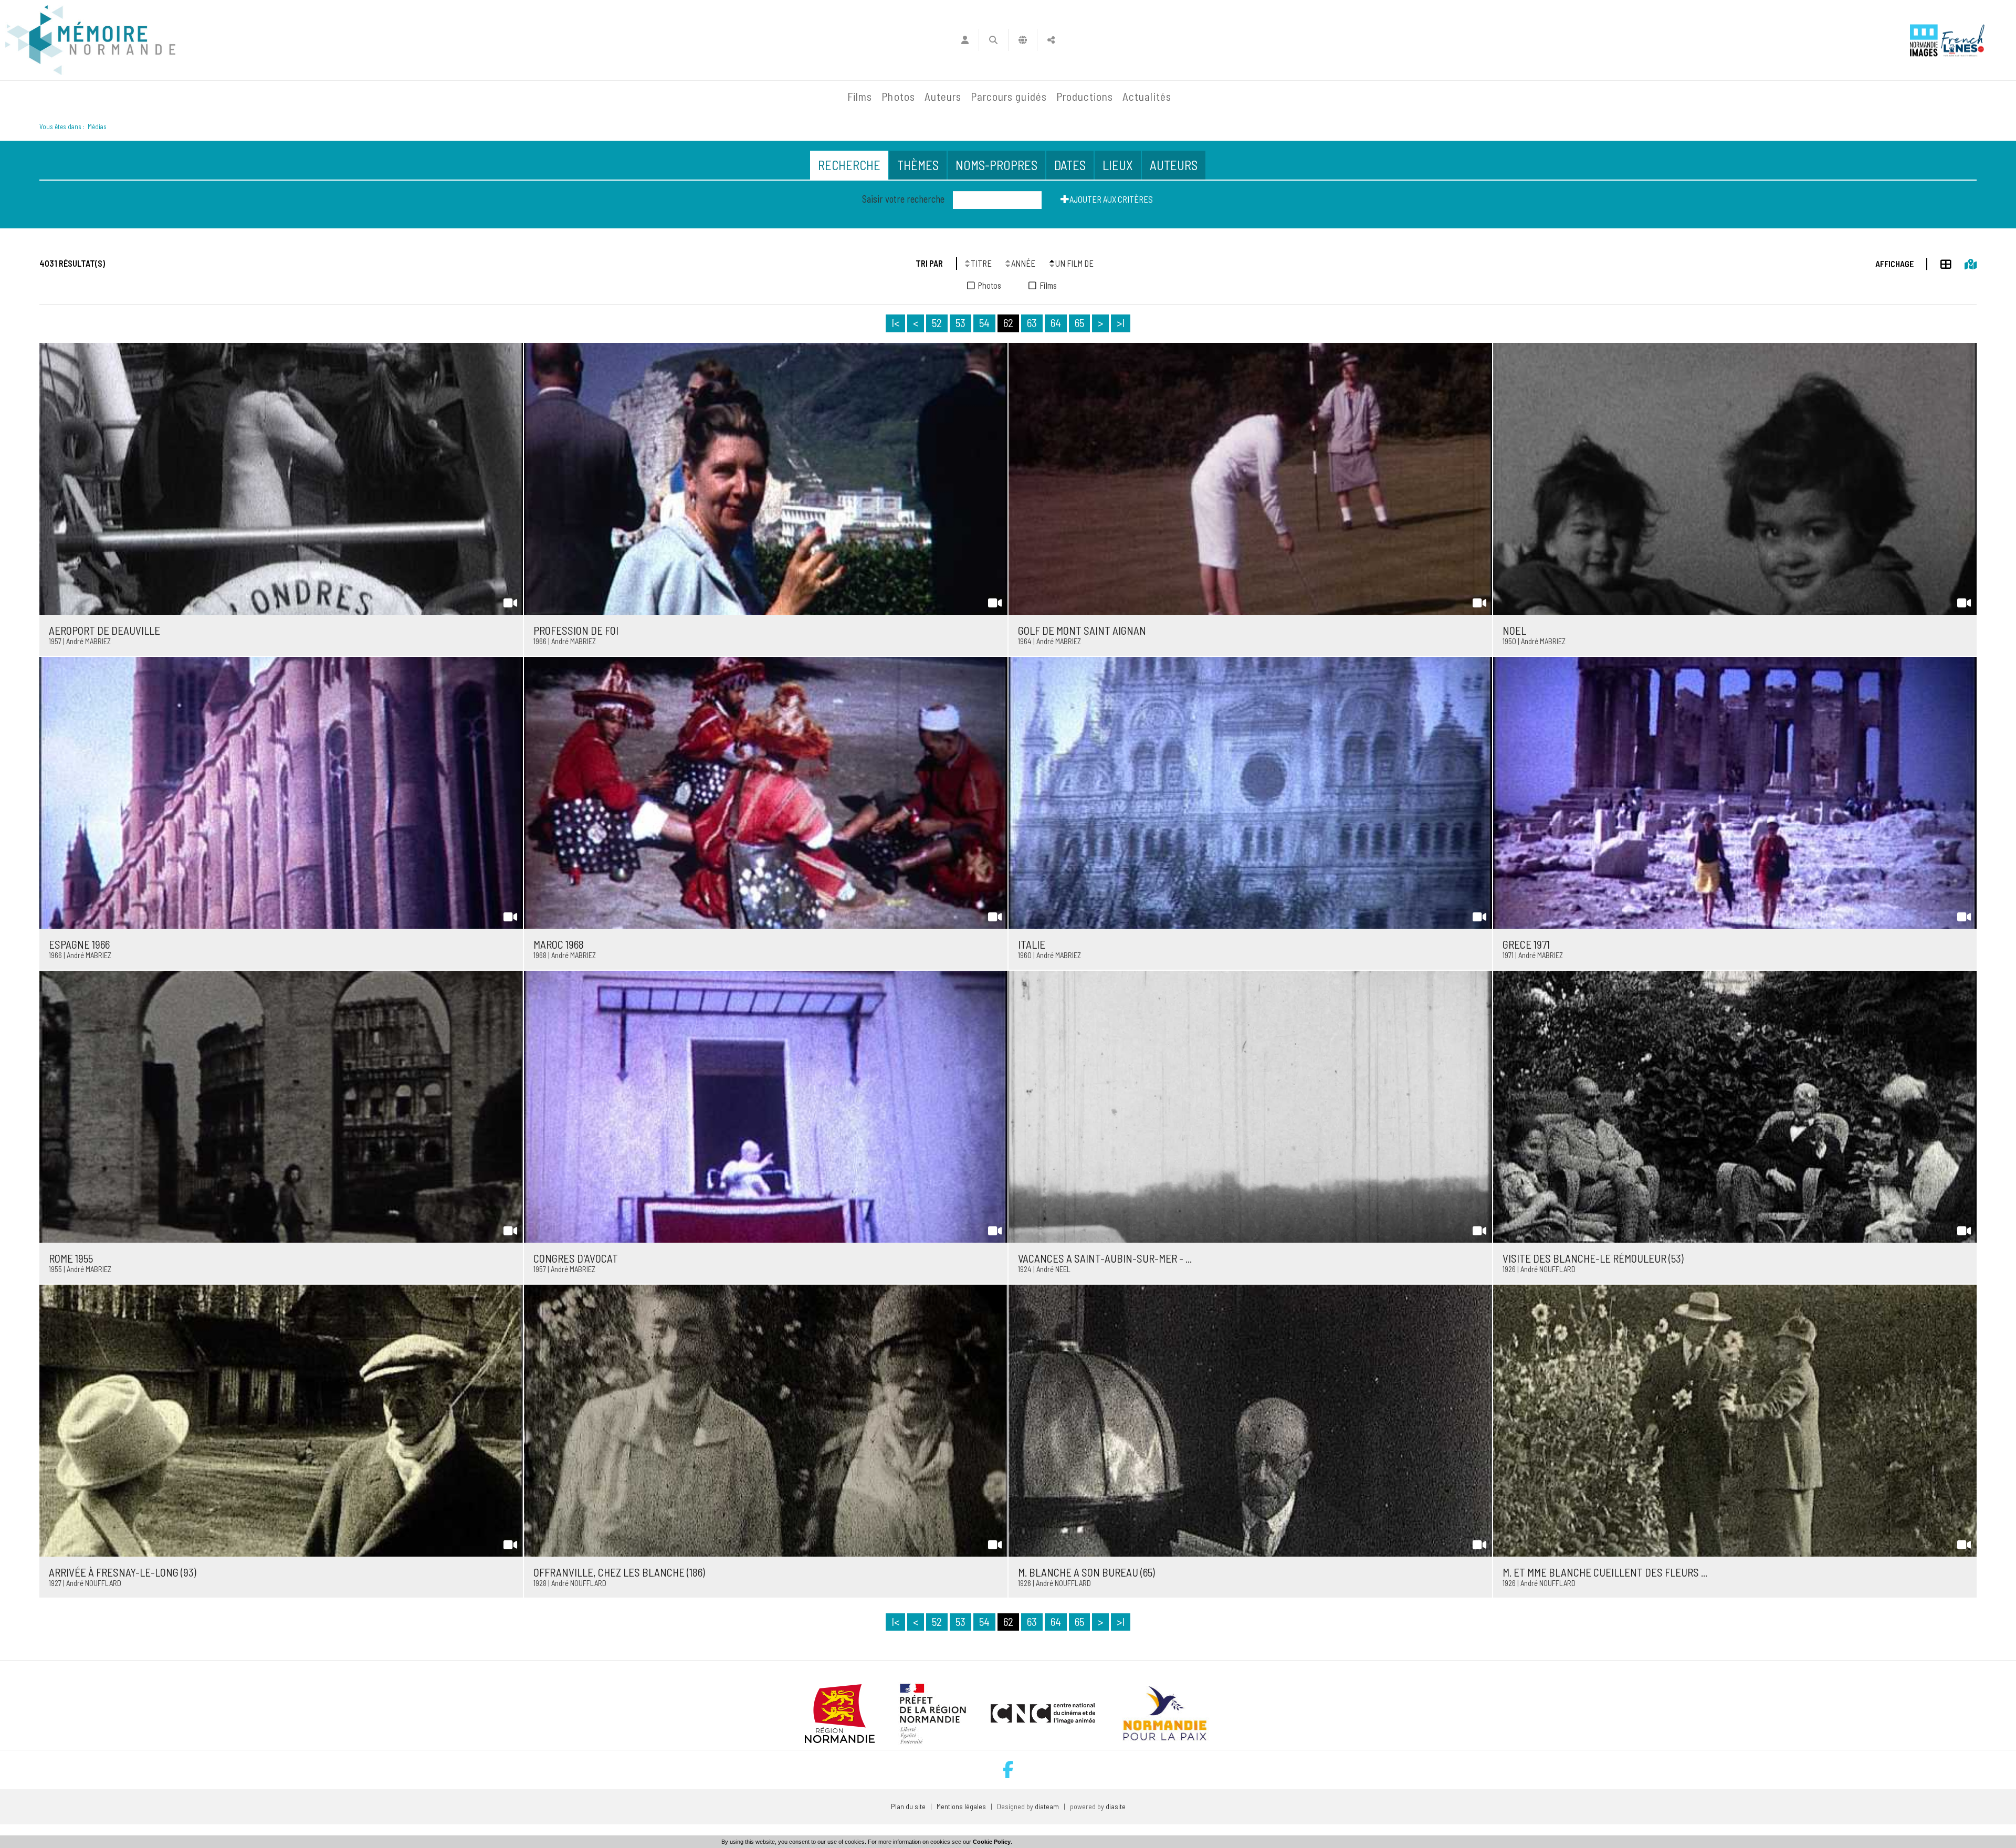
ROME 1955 (71, 1258)
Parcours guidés (1009, 96)
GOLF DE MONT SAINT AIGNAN (1082, 630)
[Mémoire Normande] (729, 97)
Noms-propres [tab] (996, 165)
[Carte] (1964, 262)
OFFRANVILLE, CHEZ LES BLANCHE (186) (619, 1572)
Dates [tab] (1070, 165)
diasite (1116, 1806)
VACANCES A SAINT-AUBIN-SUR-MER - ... (1105, 1258)
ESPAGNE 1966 (79, 944)
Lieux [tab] (1118, 165)
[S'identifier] (965, 40)
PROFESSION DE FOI (576, 630)
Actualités (1147, 96)
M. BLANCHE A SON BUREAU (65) (1086, 1572)
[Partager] (1051, 40)
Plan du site (908, 1806)
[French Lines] (1963, 40)
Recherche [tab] (849, 165)
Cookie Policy (992, 1842)
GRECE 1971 (1526, 944)
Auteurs (943, 96)
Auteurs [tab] (1174, 165)
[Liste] (1939, 262)
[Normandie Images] (1924, 40)
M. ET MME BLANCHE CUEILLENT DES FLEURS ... (1605, 1572)
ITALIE (1032, 944)
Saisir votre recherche (903, 199)
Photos (898, 96)
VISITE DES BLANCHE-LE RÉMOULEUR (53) (1593, 1258)
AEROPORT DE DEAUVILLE (104, 630)
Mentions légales (961, 1806)
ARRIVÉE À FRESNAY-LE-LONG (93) (123, 1572)
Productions (1085, 96)
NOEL (1514, 630)
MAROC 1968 (559, 944)
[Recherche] (994, 40)
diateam (1047, 1806)
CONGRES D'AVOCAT (576, 1258)
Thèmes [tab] (918, 165)
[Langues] (1023, 40)
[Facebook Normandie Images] (1008, 1770)
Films (860, 96)
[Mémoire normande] (90, 40)
